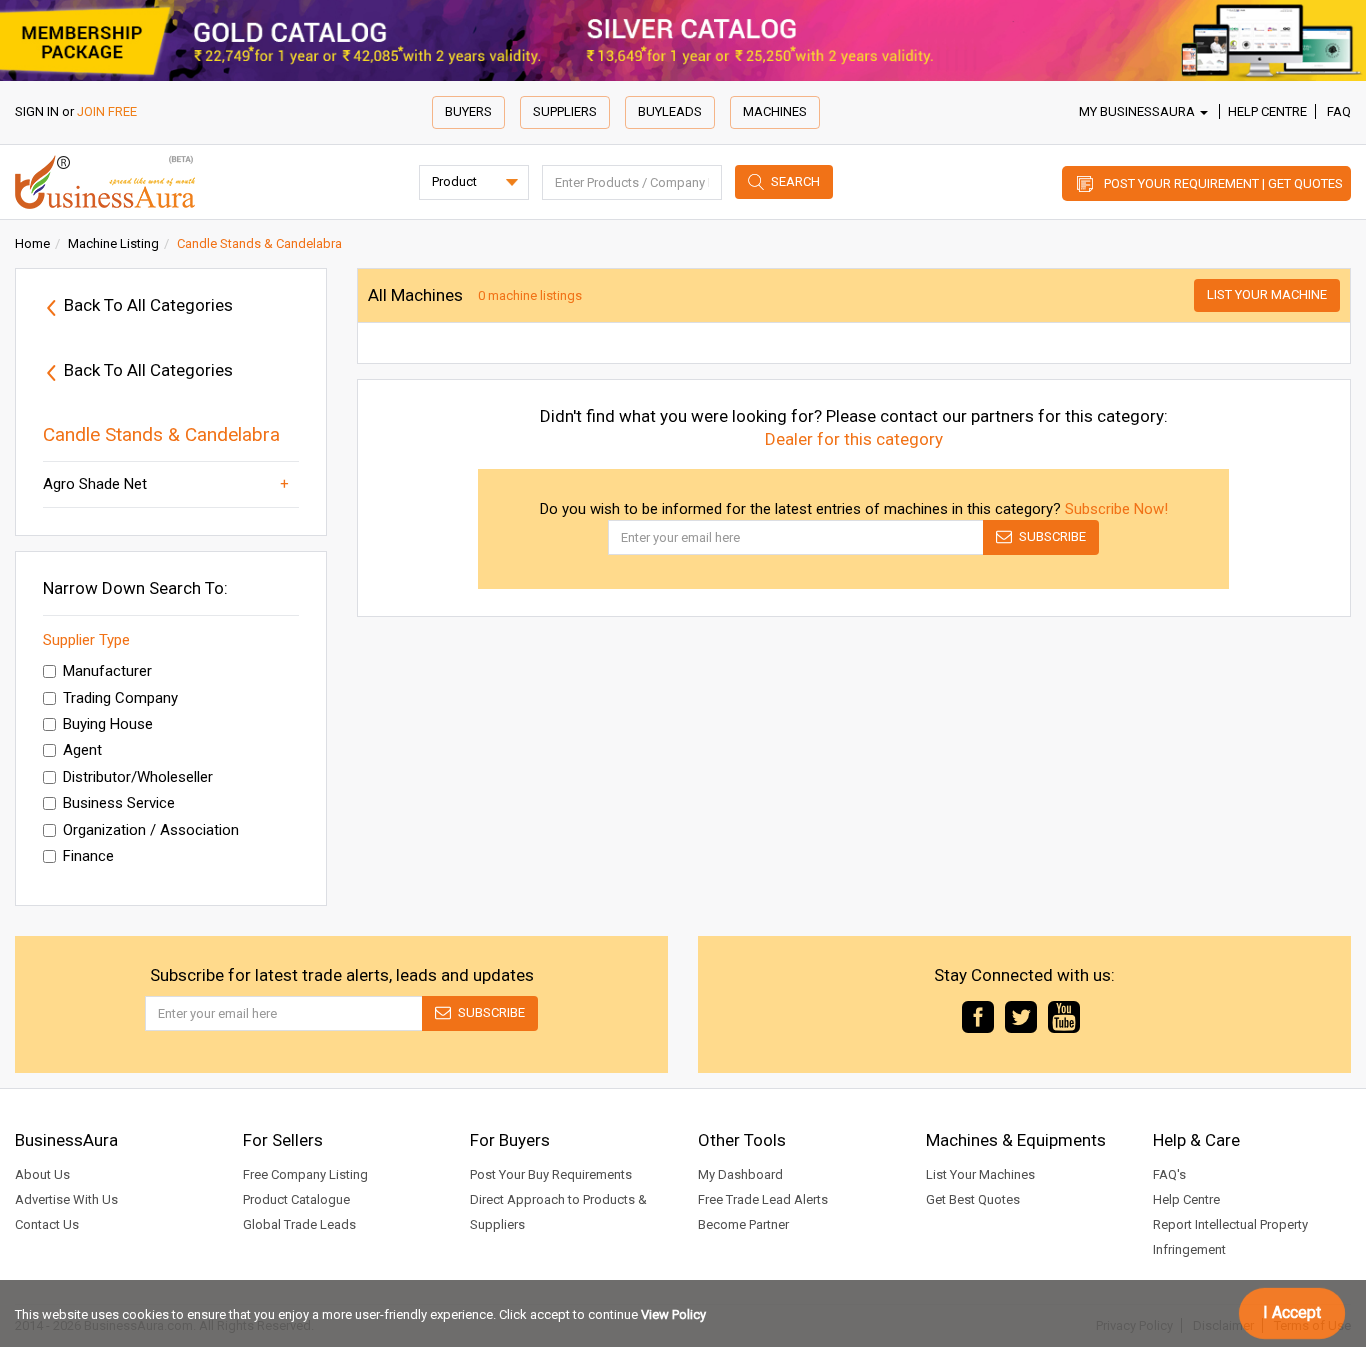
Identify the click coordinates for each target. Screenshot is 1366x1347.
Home (32, 243)
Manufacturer (107, 671)
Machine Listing (113, 243)
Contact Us (47, 1224)
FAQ (1339, 111)
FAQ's (1169, 1174)
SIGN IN (37, 111)
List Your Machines (980, 1174)
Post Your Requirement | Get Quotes (1223, 183)
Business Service (119, 803)
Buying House (108, 724)
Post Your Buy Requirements (551, 1174)
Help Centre (1267, 111)
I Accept (1292, 1312)
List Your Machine (1267, 294)
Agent (82, 750)
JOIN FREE (107, 111)
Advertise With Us (66, 1199)
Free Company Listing (305, 1174)
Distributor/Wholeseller (138, 777)
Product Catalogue (296, 1199)
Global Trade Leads (299, 1224)
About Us (42, 1174)
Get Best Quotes (973, 1199)
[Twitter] (1021, 1015)
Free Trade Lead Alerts (763, 1199)
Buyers (468, 111)
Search (795, 181)
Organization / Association (151, 830)
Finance (88, 856)
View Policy (673, 1314)
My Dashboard (740, 1174)
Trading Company (120, 698)
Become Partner (743, 1224)
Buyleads (670, 111)
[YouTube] (1064, 1015)
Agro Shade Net (95, 484)
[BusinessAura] (105, 180)
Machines (775, 111)
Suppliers (565, 111)
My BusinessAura (1138, 111)
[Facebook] (978, 1015)
